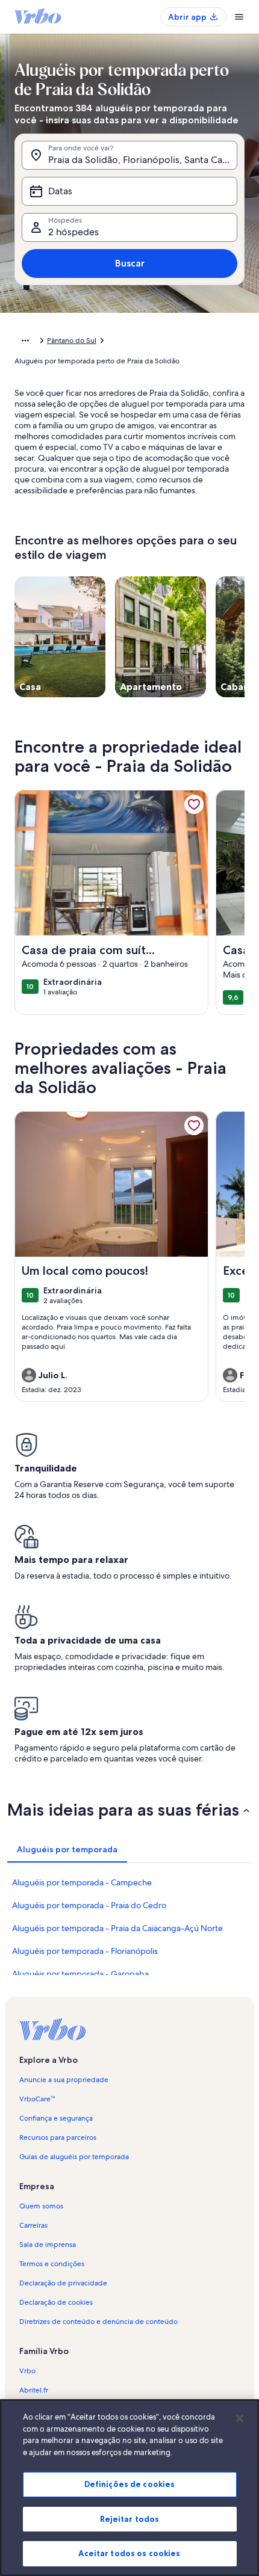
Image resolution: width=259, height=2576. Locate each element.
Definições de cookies (130, 2484)
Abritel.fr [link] (34, 2390)
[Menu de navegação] (239, 17)
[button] (129, 1810)
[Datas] (129, 191)
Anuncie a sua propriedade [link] (64, 2080)
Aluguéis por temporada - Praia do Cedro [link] (89, 1905)
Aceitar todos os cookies (129, 2553)
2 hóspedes (73, 232)
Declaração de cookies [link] (56, 2302)
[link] (194, 804)
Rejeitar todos (130, 2519)
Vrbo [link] (27, 2371)
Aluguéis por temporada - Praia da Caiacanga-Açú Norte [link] (117, 1928)
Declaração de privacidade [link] (63, 2283)
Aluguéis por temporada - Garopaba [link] (80, 1974)
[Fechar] (240, 2418)
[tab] (67, 1849)
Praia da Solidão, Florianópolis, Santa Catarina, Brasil (143, 160)
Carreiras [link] (33, 2225)
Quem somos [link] (41, 2206)
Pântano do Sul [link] (72, 340)
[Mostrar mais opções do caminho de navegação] (25, 340)
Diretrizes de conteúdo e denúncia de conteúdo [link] (98, 2322)
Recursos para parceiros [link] (58, 2137)
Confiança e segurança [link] (56, 2118)
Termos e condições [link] (52, 2264)
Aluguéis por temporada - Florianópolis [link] (85, 1951)
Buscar (130, 263)
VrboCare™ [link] (37, 2099)
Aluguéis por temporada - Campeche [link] (82, 1882)
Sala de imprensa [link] (48, 2245)
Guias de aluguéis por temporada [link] (74, 2157)
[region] (129, 2488)
